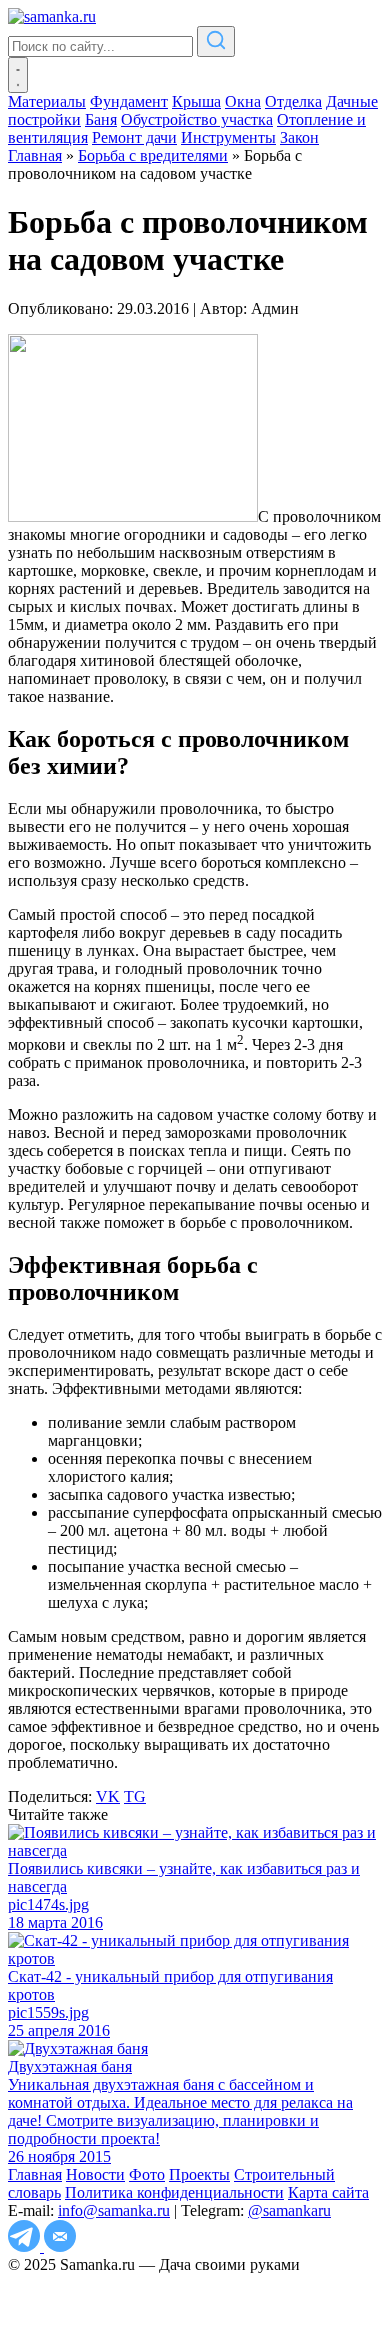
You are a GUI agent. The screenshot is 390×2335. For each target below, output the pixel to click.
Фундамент (129, 101)
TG (135, 1796)
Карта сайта (328, 2192)
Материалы (47, 101)
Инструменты (228, 137)
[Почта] (60, 2246)
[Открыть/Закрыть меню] (18, 75)
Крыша (196, 101)
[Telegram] (26, 2246)
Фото (147, 2174)
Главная (35, 2174)
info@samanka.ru (114, 2210)
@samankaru (289, 2210)
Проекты (199, 2174)
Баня (101, 119)
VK (108, 1796)
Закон (299, 137)
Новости (95, 2174)
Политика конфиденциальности (174, 2192)
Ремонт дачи (134, 137)
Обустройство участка (197, 119)
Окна (243, 101)
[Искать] (216, 41)
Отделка (293, 101)
